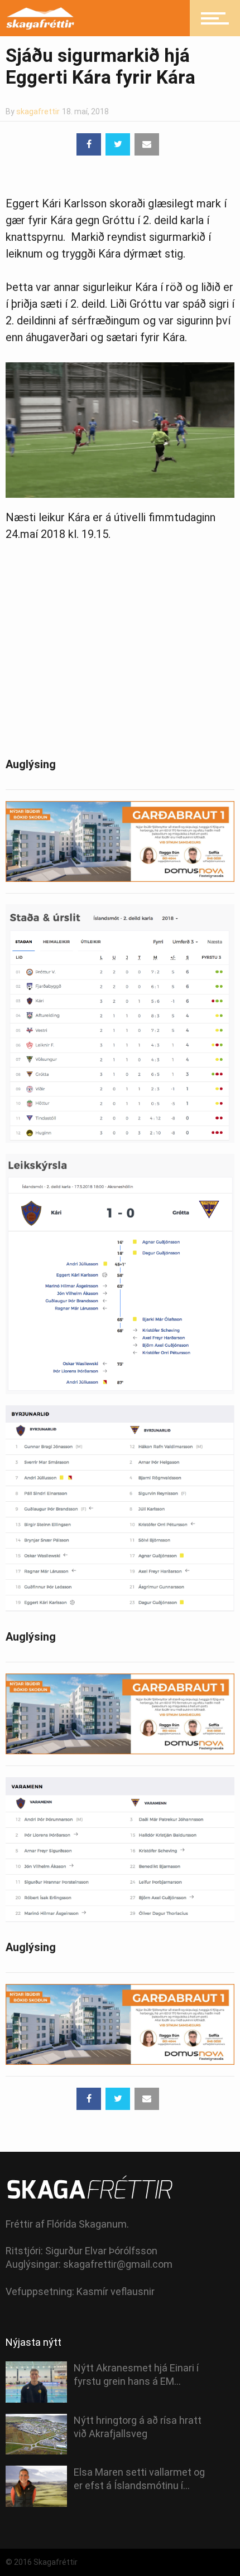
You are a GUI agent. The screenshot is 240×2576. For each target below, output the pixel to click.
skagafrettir (38, 111)
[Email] (147, 144)
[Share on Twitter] (118, 144)
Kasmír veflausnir (116, 2291)
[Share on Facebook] (89, 144)
